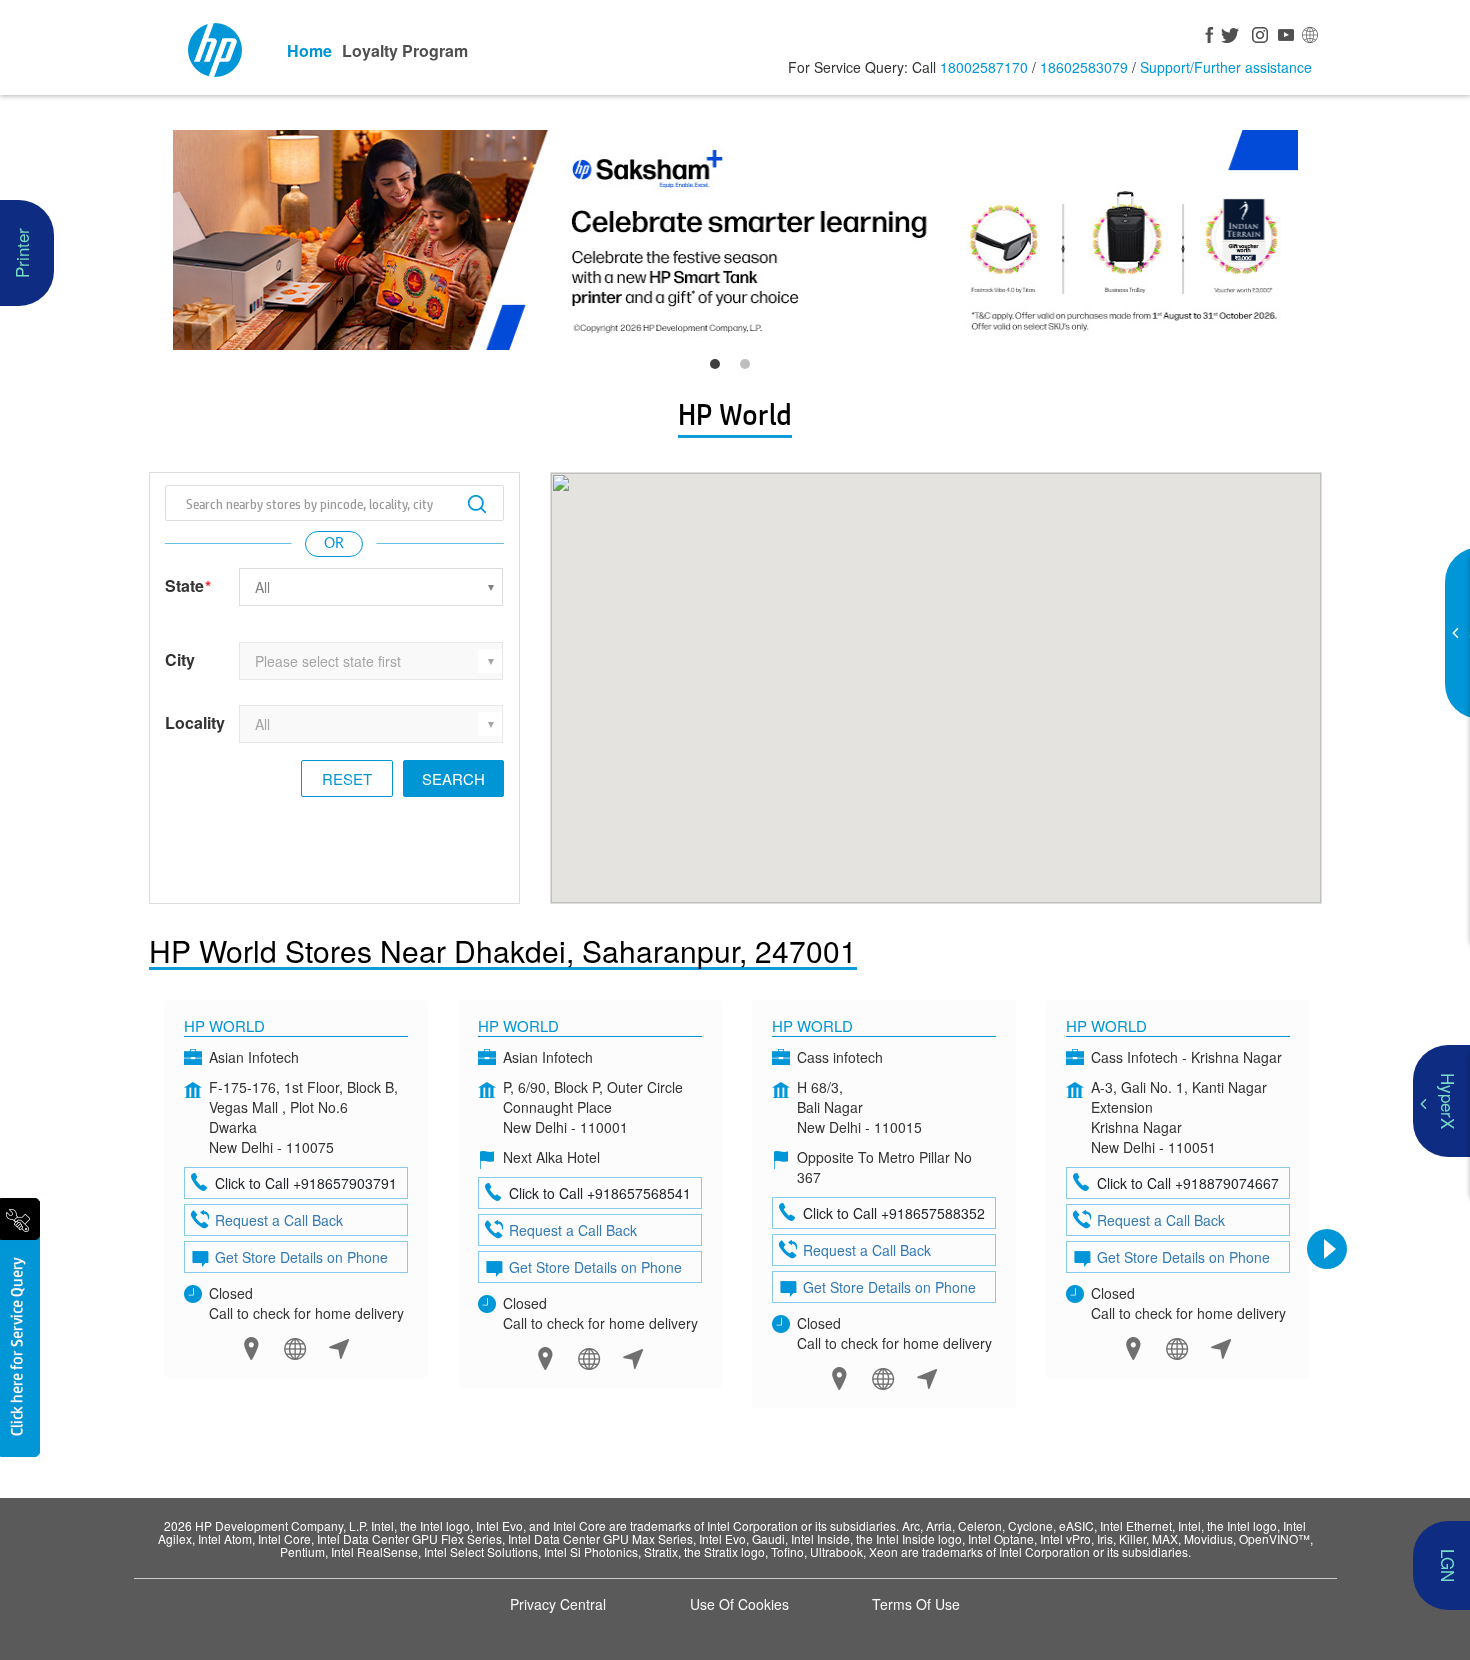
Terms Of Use (916, 1604)
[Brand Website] (1309, 37)
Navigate (339, 1348)
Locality (195, 723)
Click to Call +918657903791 (306, 1183)
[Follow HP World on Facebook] (1205, 37)
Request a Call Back (279, 1220)
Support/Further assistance (1226, 67)
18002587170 (984, 67)
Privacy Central (558, 1604)
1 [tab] (720, 369)
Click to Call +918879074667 (1188, 1183)
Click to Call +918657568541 (600, 1193)
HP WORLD (1106, 1025)
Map (251, 1348)
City (180, 660)
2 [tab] (750, 369)
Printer (21, 253)
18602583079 (1084, 67)
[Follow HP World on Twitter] (1231, 37)
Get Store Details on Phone (301, 1257)
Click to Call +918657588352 (894, 1213)
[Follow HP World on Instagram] (1257, 37)
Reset (347, 778)
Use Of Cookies (739, 1604)
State (188, 586)
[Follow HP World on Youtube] (1283, 37)
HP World (224, 1025)
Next (1327, 1249)
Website (295, 1348)
